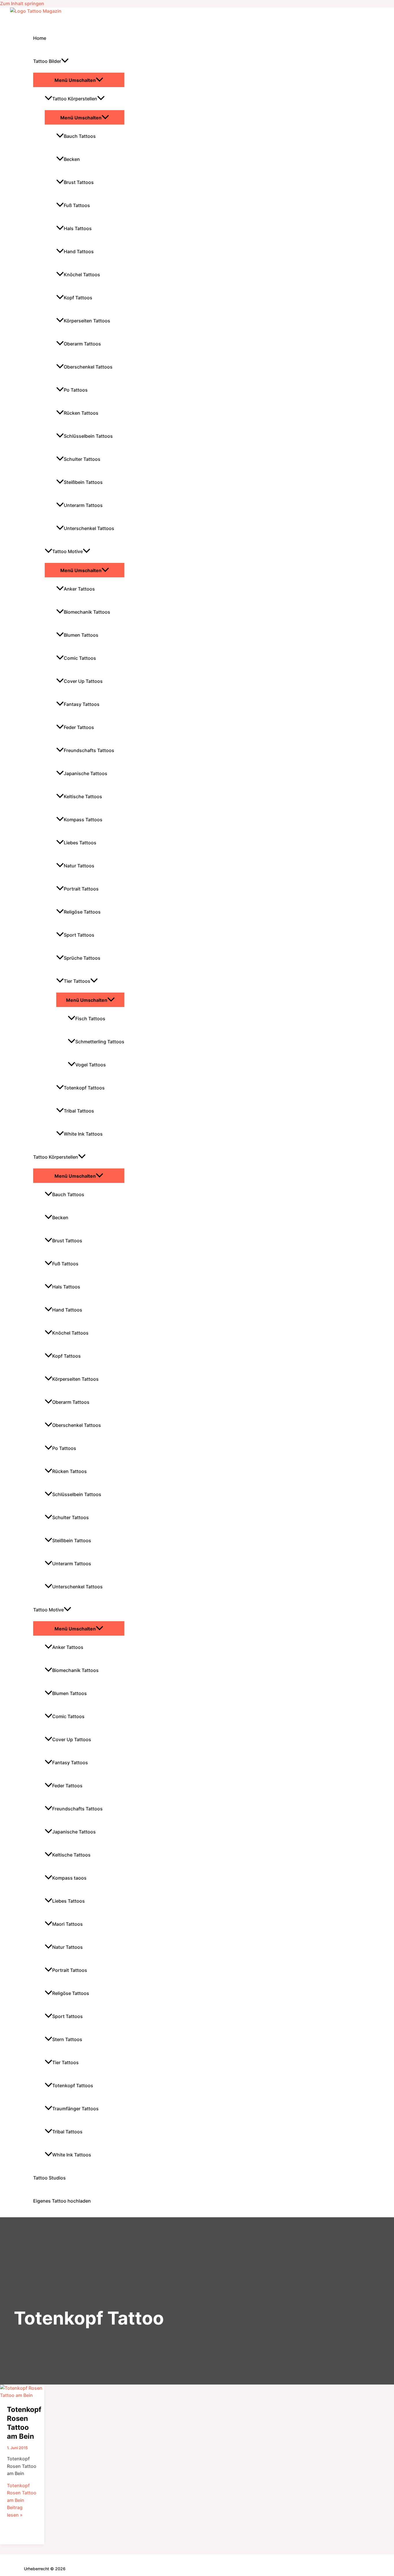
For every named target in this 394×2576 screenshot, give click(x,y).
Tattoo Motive (67, 551)
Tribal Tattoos (79, 1111)
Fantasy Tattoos (82, 704)
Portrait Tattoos (81, 889)
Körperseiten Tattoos (87, 321)
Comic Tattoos (80, 658)
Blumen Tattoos (81, 635)
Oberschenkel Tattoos (88, 367)
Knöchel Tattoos (82, 275)
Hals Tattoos (78, 228)
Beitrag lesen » (22, 2500)
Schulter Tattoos (82, 459)
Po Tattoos (76, 390)
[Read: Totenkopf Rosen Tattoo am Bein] (22, 2395)
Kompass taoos (69, 1878)
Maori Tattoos (67, 1924)
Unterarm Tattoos (83, 505)
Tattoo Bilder (47, 61)
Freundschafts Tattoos (89, 750)
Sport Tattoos (79, 935)
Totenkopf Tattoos (84, 1088)
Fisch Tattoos (90, 1019)
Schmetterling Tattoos (100, 1042)
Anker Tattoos (79, 589)
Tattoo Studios (49, 2178)
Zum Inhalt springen (22, 3)
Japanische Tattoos (86, 773)
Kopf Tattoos (78, 298)
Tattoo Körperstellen (75, 99)
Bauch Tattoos (80, 136)
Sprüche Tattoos (82, 958)
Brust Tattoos (79, 182)
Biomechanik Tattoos (87, 612)
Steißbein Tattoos (83, 482)
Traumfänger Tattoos (75, 2109)
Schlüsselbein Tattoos (88, 436)
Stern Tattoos (67, 2039)
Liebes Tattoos (80, 843)
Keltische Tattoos (83, 796)
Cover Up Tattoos (83, 681)
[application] (65, 61)
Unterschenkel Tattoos (89, 528)
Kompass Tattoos (83, 820)
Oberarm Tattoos (82, 344)
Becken (72, 159)
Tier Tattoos (77, 981)
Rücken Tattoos (81, 413)
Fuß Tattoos (77, 205)
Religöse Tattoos (82, 912)
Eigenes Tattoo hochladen (62, 2201)
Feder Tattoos (79, 727)
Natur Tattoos (79, 866)
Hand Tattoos (79, 251)
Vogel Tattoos (91, 1065)
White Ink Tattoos (83, 1134)
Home (40, 38)
